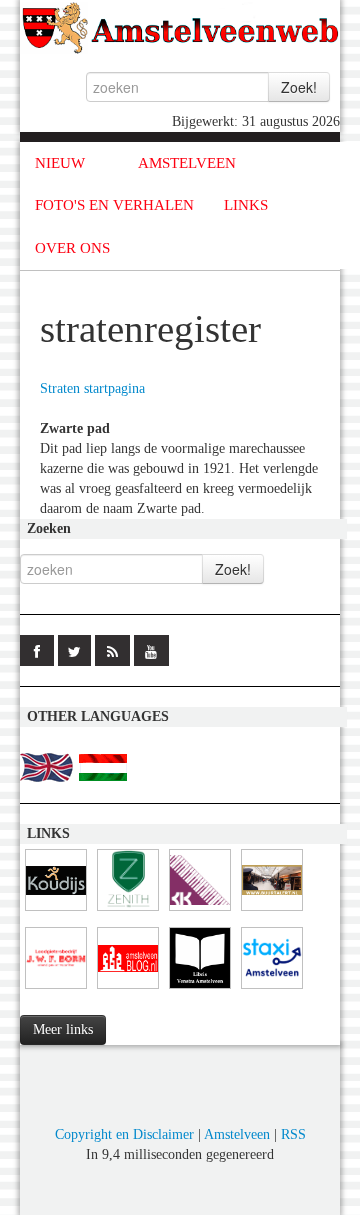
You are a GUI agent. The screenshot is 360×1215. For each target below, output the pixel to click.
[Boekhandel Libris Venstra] (200, 989)
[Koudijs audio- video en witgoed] (56, 911)
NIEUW (60, 163)
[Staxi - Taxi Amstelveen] (272, 989)
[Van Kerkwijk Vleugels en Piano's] (200, 911)
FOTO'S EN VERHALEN (114, 205)
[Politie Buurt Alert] (272, 911)
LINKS (246, 205)
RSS (293, 1134)
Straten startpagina (92, 388)
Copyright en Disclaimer (124, 1134)
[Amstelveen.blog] (128, 989)
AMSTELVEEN (187, 163)
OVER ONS (72, 248)
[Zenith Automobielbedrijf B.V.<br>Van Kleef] (128, 911)
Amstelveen (237, 1134)
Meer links (63, 1029)
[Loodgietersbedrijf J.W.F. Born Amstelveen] (56, 989)
